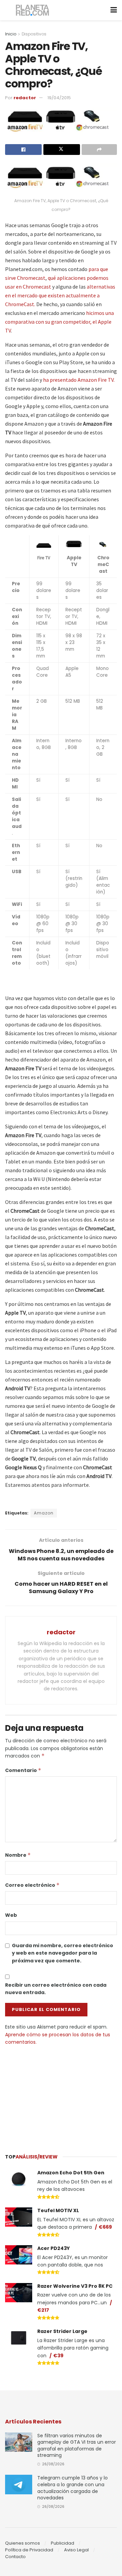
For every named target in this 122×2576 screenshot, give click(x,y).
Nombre (18, 1855)
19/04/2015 (59, 98)
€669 (105, 2227)
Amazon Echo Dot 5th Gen (71, 2173)
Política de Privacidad (29, 2550)
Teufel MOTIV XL (58, 2210)
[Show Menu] (114, 10)
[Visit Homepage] (33, 10)
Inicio (11, 34)
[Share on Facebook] (23, 150)
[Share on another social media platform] (99, 150)
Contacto (15, 2557)
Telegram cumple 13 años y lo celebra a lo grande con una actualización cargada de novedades (73, 2488)
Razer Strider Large (62, 2331)
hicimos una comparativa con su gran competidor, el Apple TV (59, 322)
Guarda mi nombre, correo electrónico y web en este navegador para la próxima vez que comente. (63, 1953)
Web (11, 1915)
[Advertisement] (61, 2096)
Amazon (44, 1513)
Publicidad (63, 2543)
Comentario (23, 1770)
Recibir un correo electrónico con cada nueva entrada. (56, 1989)
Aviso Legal (76, 2550)
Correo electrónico (32, 1885)
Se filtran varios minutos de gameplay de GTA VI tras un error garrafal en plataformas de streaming (77, 2446)
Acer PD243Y (54, 2248)
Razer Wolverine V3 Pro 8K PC (75, 2286)
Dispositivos (34, 34)
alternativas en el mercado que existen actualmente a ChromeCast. (60, 295)
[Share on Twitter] (62, 150)
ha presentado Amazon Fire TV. (79, 380)
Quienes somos (23, 2543)
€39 (58, 2356)
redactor (25, 98)
